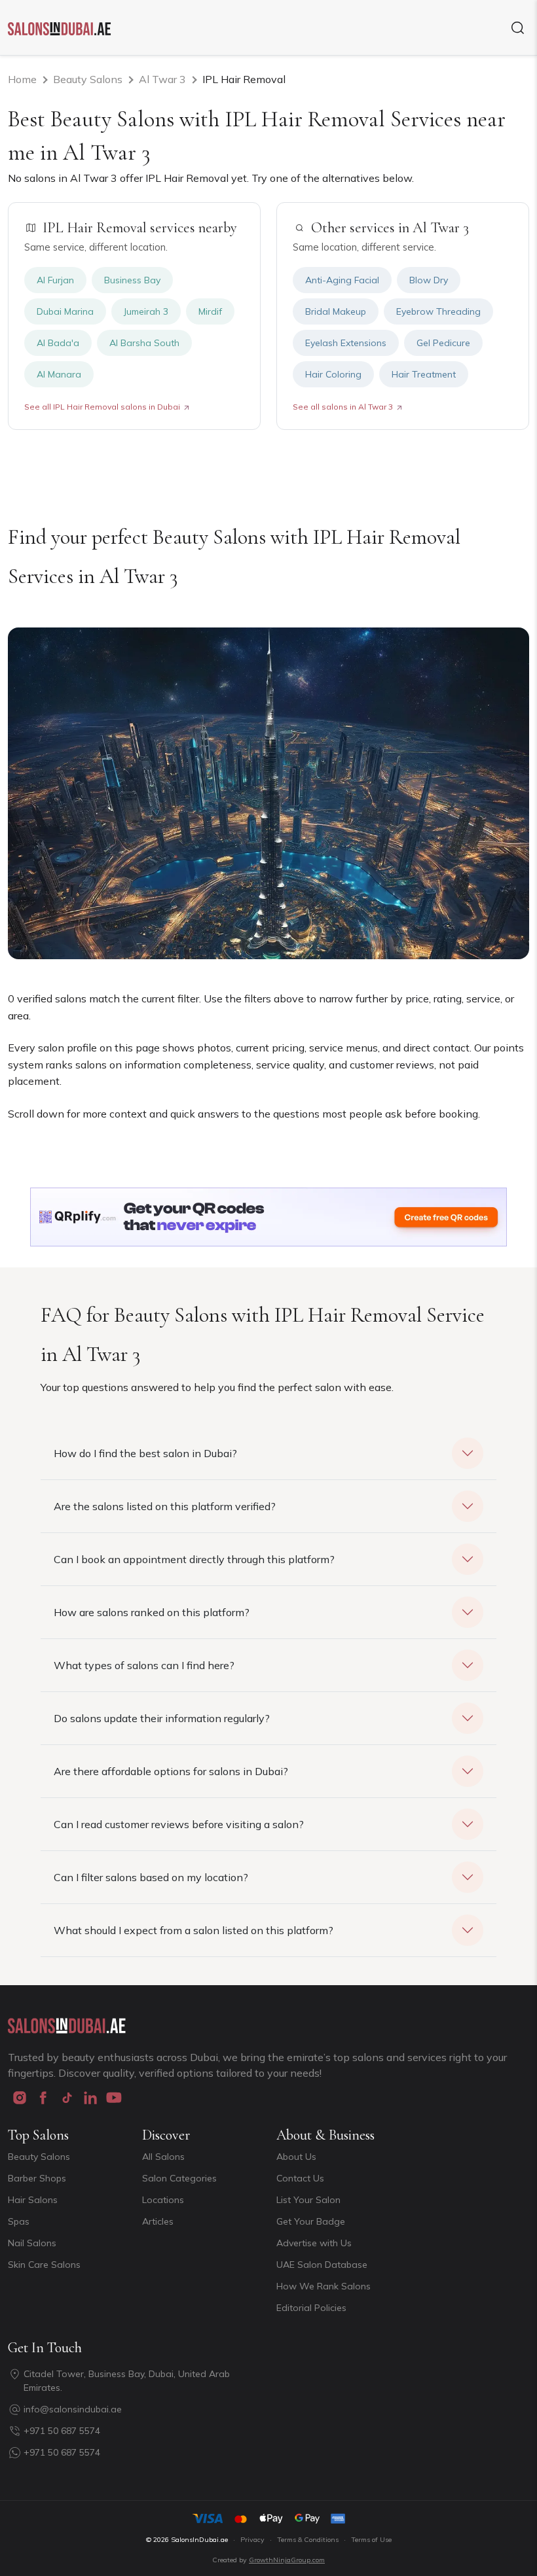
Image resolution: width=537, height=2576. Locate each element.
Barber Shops (37, 2178)
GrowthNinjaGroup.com (287, 2560)
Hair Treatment (424, 374)
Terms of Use (371, 2540)
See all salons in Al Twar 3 (343, 407)
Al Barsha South (144, 343)
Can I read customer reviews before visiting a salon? (179, 1824)
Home (22, 79)
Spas (19, 2221)
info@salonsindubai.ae (73, 2409)
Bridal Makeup (336, 311)
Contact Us (300, 2178)
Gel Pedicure (443, 343)
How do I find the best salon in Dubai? (145, 1453)
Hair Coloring (333, 374)
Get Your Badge (311, 2221)
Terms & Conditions (308, 2540)
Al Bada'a (58, 343)
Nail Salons (32, 2243)
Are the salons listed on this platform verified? (165, 1506)
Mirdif (210, 311)
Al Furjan (55, 280)
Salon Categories (179, 2178)
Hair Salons (33, 2200)
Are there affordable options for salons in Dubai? (171, 1771)
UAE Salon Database (322, 2265)
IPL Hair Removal (244, 79)
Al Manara (59, 374)
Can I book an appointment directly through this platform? (194, 1559)
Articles (158, 2221)
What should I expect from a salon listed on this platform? (194, 1930)
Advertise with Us (314, 2243)
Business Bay (132, 280)
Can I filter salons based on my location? (151, 1877)
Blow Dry (429, 280)
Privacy (252, 2540)
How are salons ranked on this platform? (152, 1612)
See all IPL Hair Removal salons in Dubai (102, 407)
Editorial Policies (311, 2308)
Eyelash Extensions (346, 343)
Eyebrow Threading (438, 311)
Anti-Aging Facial (342, 280)
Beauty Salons (88, 79)
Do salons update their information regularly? (162, 1718)
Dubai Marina (65, 311)
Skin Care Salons (44, 2265)
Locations (163, 2200)
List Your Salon (308, 2200)
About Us (296, 2157)
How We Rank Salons (324, 2286)
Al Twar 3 (162, 79)
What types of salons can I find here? (144, 1665)
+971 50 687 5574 (62, 2431)
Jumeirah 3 (146, 311)
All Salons (163, 2157)
